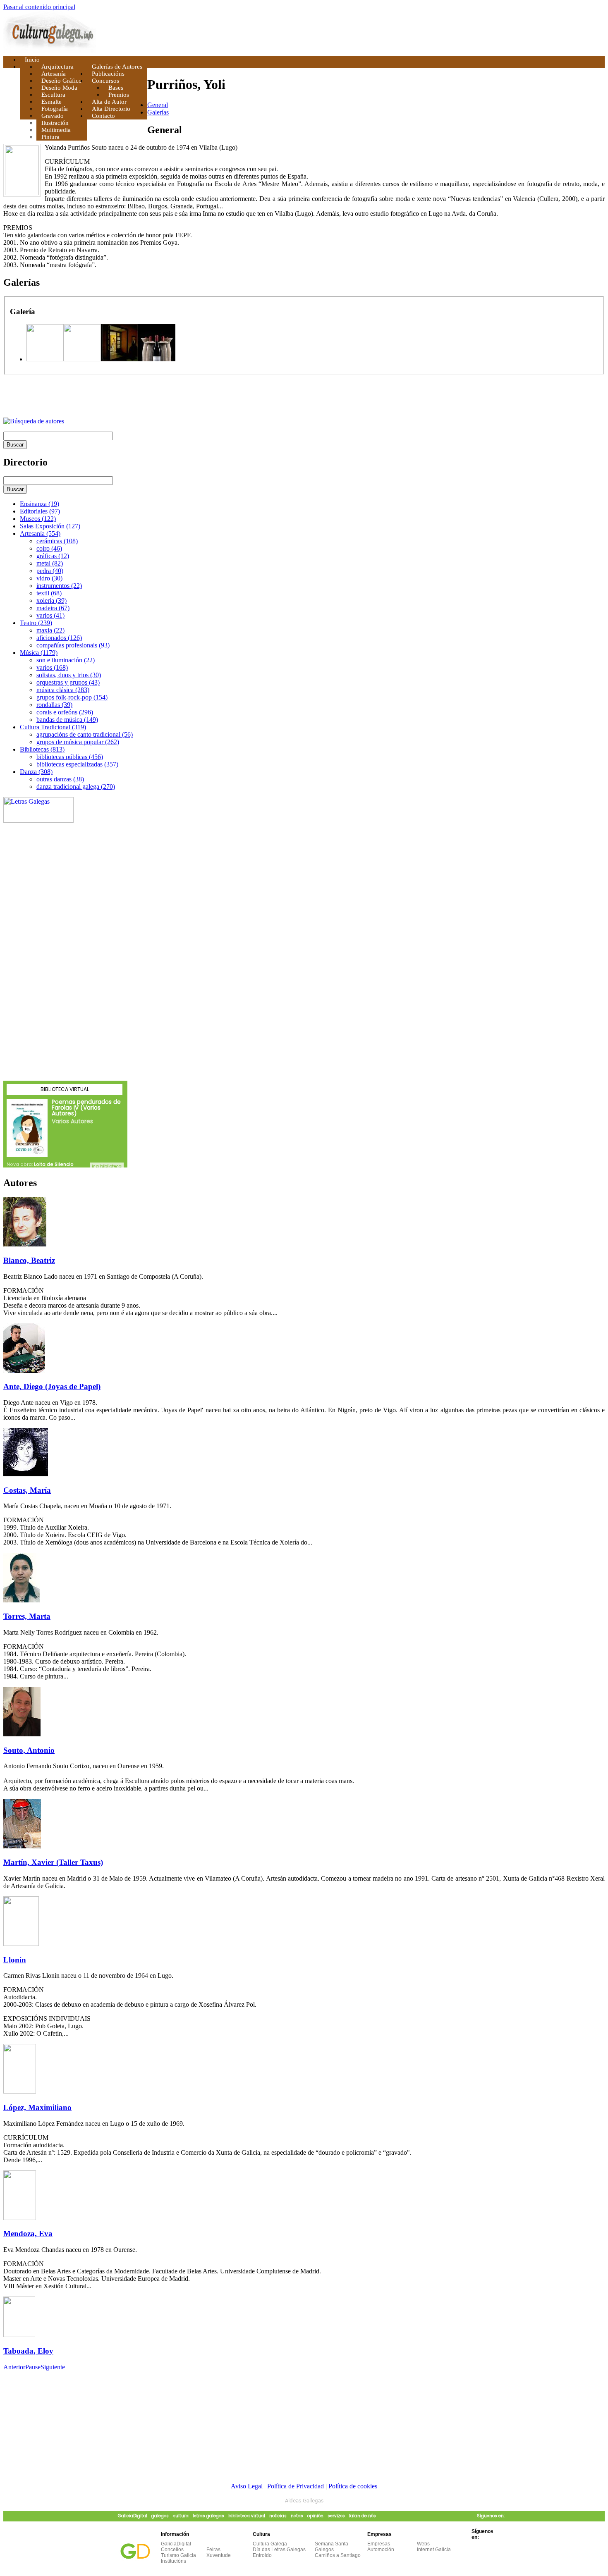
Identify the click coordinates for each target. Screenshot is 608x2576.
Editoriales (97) (40, 511)
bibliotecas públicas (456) (70, 757)
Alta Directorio (111, 109)
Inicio (32, 60)
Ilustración (55, 123)
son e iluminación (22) (66, 660)
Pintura (50, 137)
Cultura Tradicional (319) (53, 727)
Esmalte (51, 102)
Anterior (14, 2367)
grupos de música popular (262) (78, 742)
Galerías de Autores (117, 67)
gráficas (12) (53, 556)
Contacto (103, 116)
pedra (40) (50, 571)
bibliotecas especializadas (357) (77, 764)
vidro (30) (49, 578)
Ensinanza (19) (39, 504)
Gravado (53, 116)
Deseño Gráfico (62, 81)
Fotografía (55, 109)
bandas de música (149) (67, 720)
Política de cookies (353, 2486)
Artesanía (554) (40, 534)
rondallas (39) (54, 705)
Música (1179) (39, 653)
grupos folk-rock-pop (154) (72, 697)
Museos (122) (38, 519)
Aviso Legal (247, 2486)
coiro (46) (49, 548)
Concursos (105, 81)
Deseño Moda (59, 88)
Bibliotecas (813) (42, 749)
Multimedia (56, 130)
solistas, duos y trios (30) (69, 675)
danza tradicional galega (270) (76, 787)
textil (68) (49, 593)
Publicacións (108, 74)
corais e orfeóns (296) (65, 712)
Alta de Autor (109, 102)
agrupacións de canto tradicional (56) (85, 734)
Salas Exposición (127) (50, 526)
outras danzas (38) (60, 779)
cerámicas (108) (57, 541)
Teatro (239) (36, 623)
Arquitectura (57, 67)
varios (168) (52, 667)
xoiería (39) (51, 600)
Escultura (53, 95)
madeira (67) (53, 608)
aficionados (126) (59, 638)
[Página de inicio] (50, 50)
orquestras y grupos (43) (68, 682)
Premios (119, 95)
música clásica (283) (63, 690)
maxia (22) (50, 630)
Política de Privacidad (296, 2486)
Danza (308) (36, 772)
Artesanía (54, 74)
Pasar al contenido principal (39, 7)
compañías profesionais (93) (73, 645)
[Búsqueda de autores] (34, 421)
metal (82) (50, 563)
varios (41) (50, 615)
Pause (33, 2367)
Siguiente (53, 2367)
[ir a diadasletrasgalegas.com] (38, 820)
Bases (116, 88)
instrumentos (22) (59, 586)
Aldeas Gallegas (304, 2501)
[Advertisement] (100, 397)
